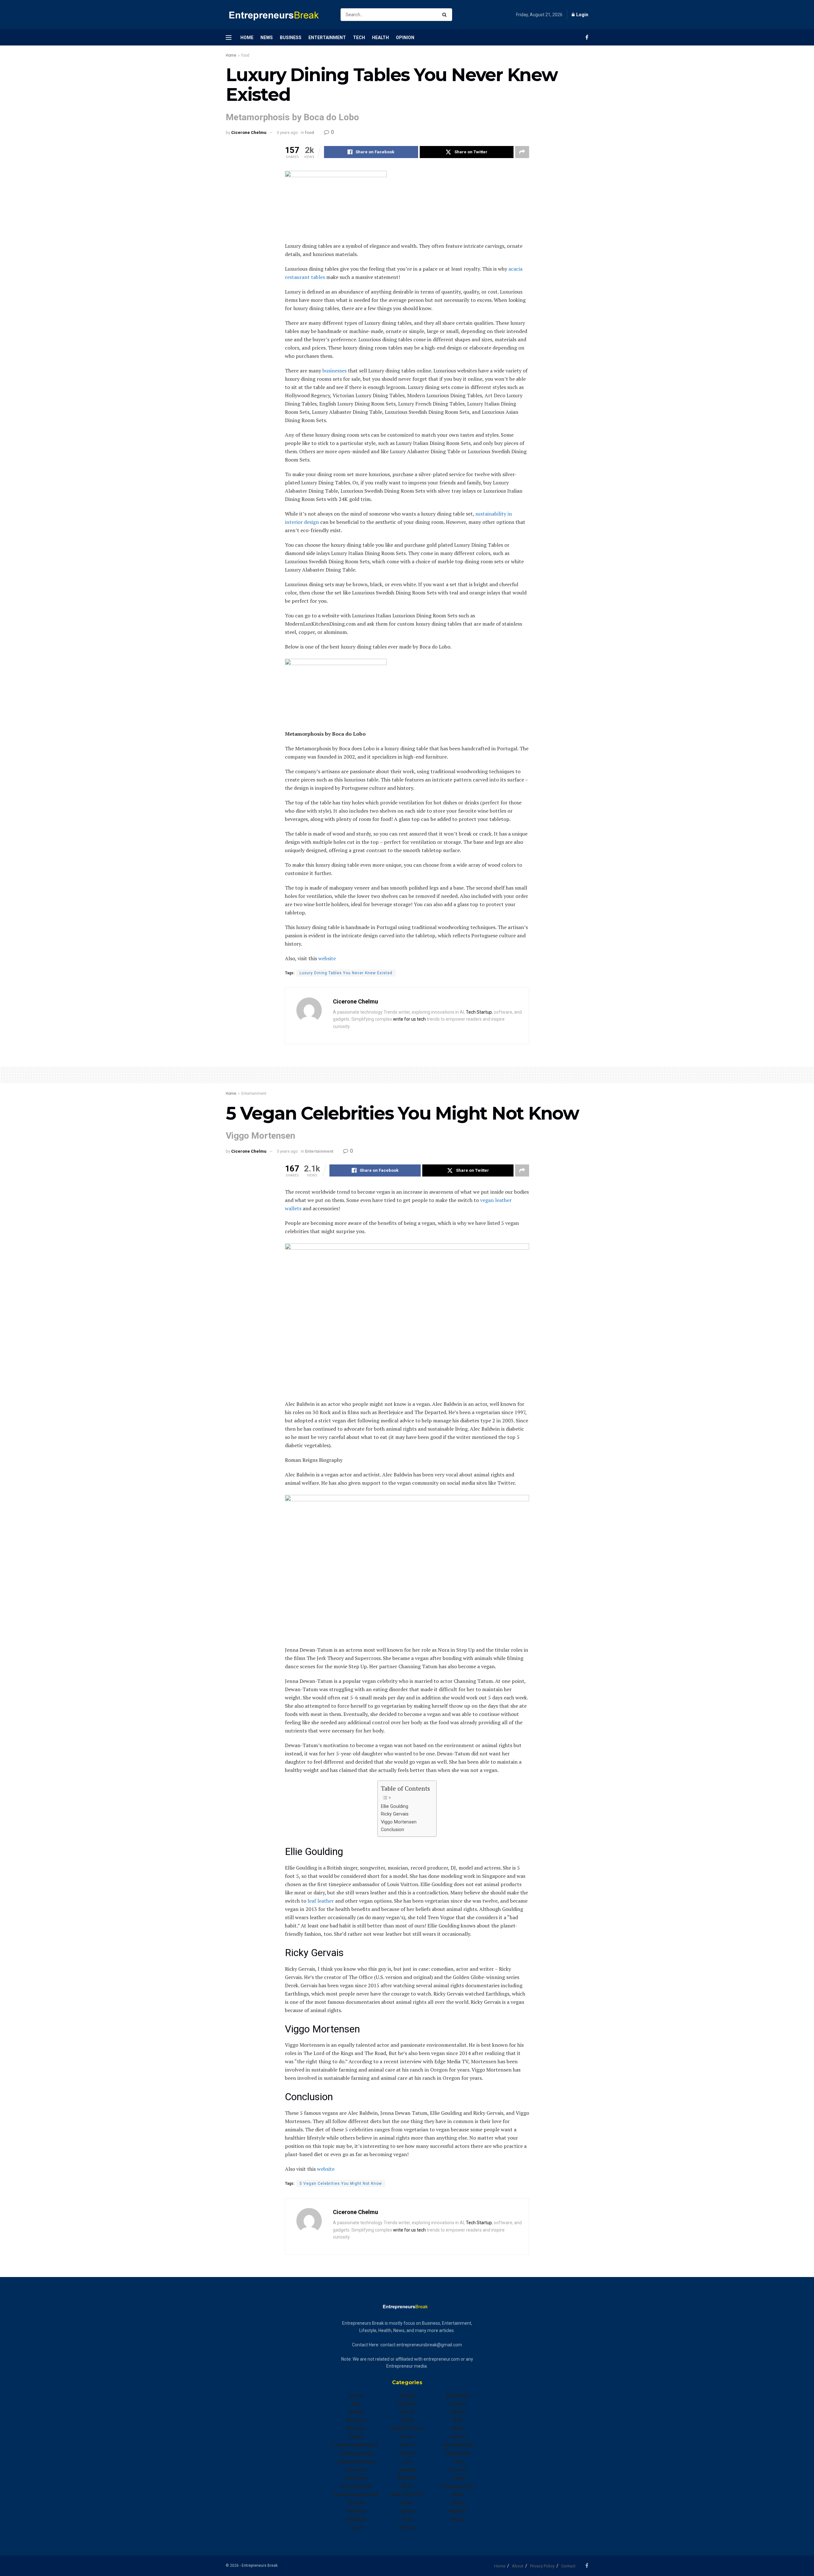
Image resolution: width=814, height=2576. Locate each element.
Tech (359, 38)
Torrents (458, 2470)
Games (407, 2412)
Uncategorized (458, 2486)
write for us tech (409, 1019)
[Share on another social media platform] (522, 152)
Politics (407, 2528)
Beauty (356, 2412)
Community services (356, 2445)
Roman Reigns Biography (314, 1460)
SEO (458, 2420)
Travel (458, 2478)
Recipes (458, 2404)
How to (407, 2445)
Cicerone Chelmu (249, 132)
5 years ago (287, 132)
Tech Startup (479, 1012)
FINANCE (356, 2519)
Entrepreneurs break (356, 2495)
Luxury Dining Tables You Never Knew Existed (346, 973)
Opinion (405, 38)
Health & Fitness (407, 2428)
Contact (568, 2566)
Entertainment (327, 38)
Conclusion (393, 1830)
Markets (407, 2478)
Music (407, 2486)
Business (291, 38)
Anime (356, 2395)
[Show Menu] (229, 38)
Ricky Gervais (395, 1814)
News (267, 38)
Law (407, 2461)
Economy (356, 2470)
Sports (458, 2428)
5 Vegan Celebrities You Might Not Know (341, 2184)
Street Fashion (458, 2445)
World (458, 2519)
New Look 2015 (407, 2495)
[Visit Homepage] (278, 15)
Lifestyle (407, 2470)
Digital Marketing (356, 2461)
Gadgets (407, 2404)
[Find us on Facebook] (587, 37)
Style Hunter (458, 2453)
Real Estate (458, 2395)
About (518, 2566)
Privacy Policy (542, 2566)
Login (582, 15)
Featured (356, 2511)
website (458, 2511)
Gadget (407, 2395)
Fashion (356, 2503)
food (245, 55)
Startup (458, 2437)
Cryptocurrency (356, 2453)
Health (380, 38)
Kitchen (407, 2453)
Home (247, 38)
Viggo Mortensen (399, 1822)
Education (356, 2478)
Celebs (356, 2437)
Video (458, 2495)
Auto (356, 2404)
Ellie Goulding (395, 1806)
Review (458, 2412)
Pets (407, 2519)
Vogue (458, 2503)
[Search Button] (446, 15)
